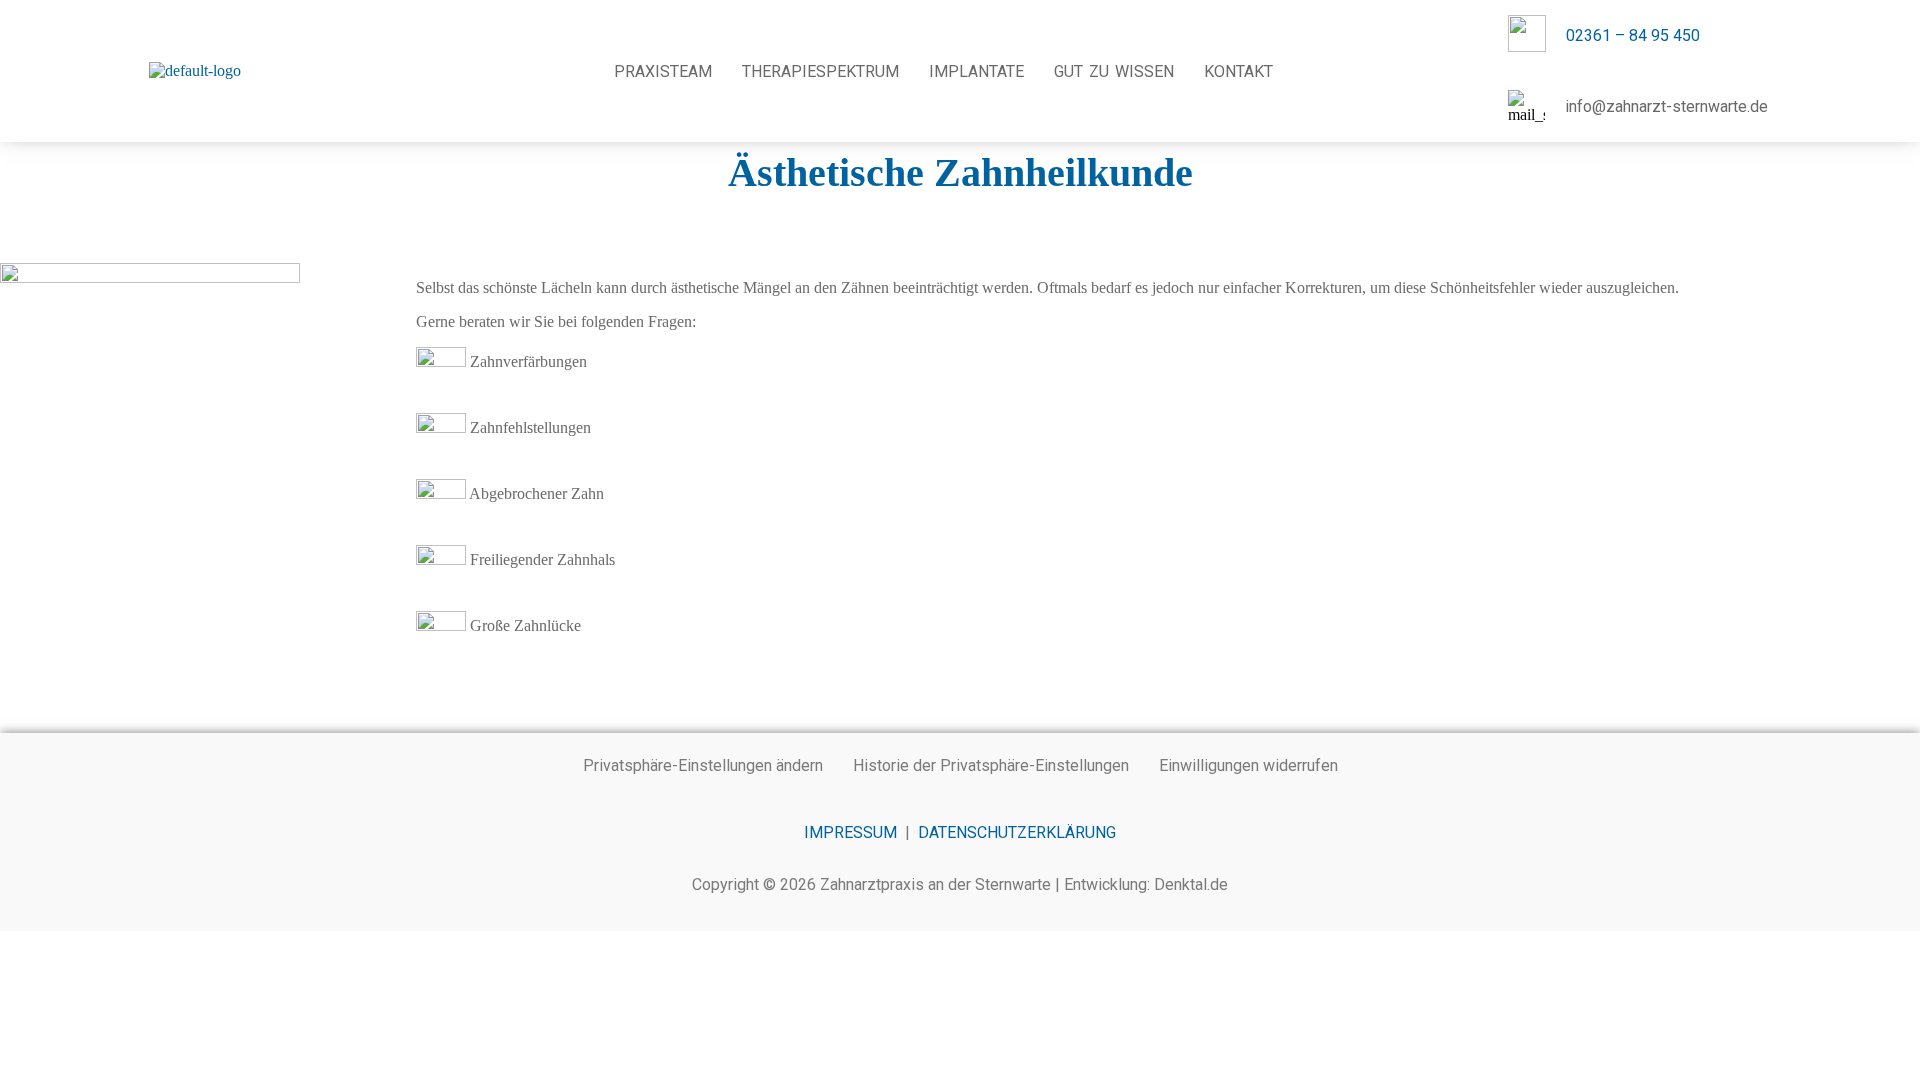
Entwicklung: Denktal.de (1146, 884)
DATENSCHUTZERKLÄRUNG (1017, 832)
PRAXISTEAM (664, 71)
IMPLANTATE (977, 71)
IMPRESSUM (850, 832)
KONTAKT (1239, 71)
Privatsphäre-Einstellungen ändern (703, 765)
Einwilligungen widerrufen (1248, 765)
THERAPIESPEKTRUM (821, 71)
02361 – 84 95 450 (1633, 35)
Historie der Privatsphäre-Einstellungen (991, 765)
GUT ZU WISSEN (1115, 71)
